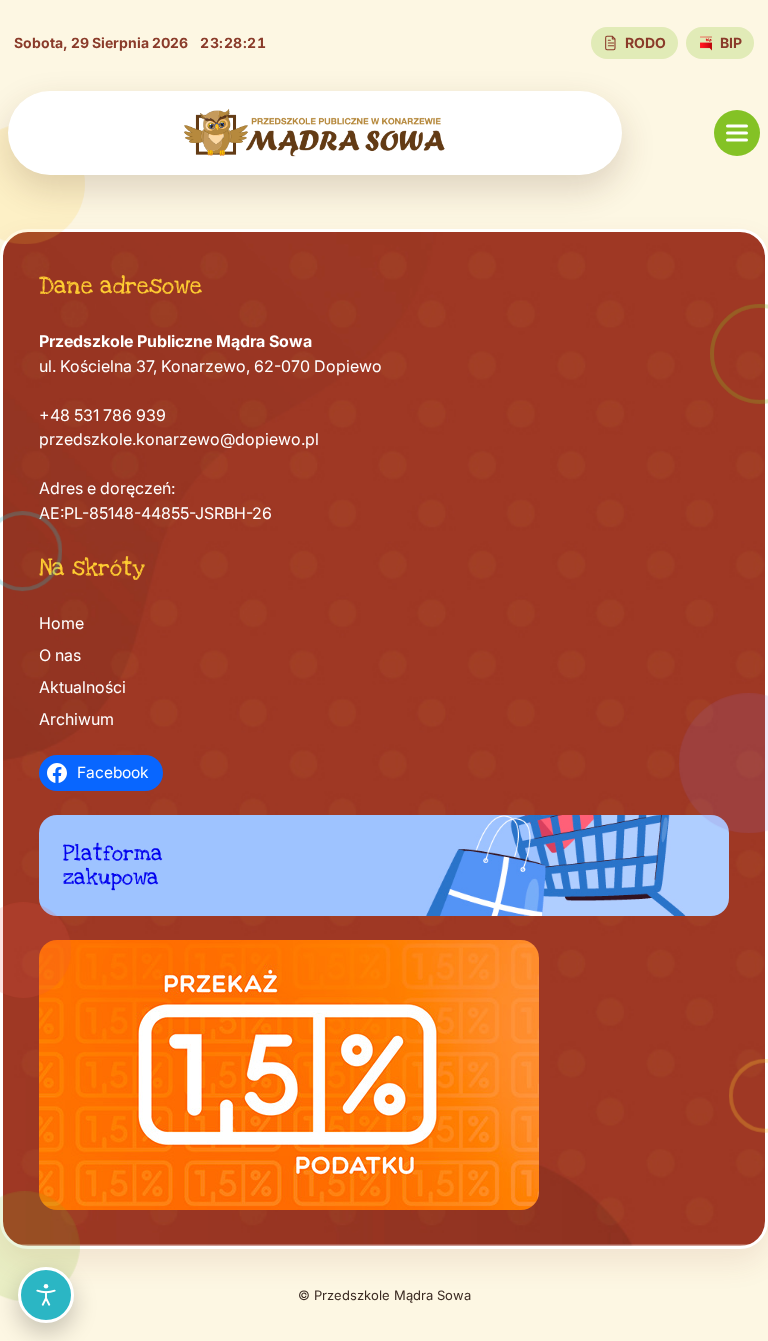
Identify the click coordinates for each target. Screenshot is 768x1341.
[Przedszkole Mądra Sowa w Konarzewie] (315, 133)
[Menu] (737, 133)
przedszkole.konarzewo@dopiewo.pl (179, 439)
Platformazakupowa (113, 865)
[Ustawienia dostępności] (46, 1295)
